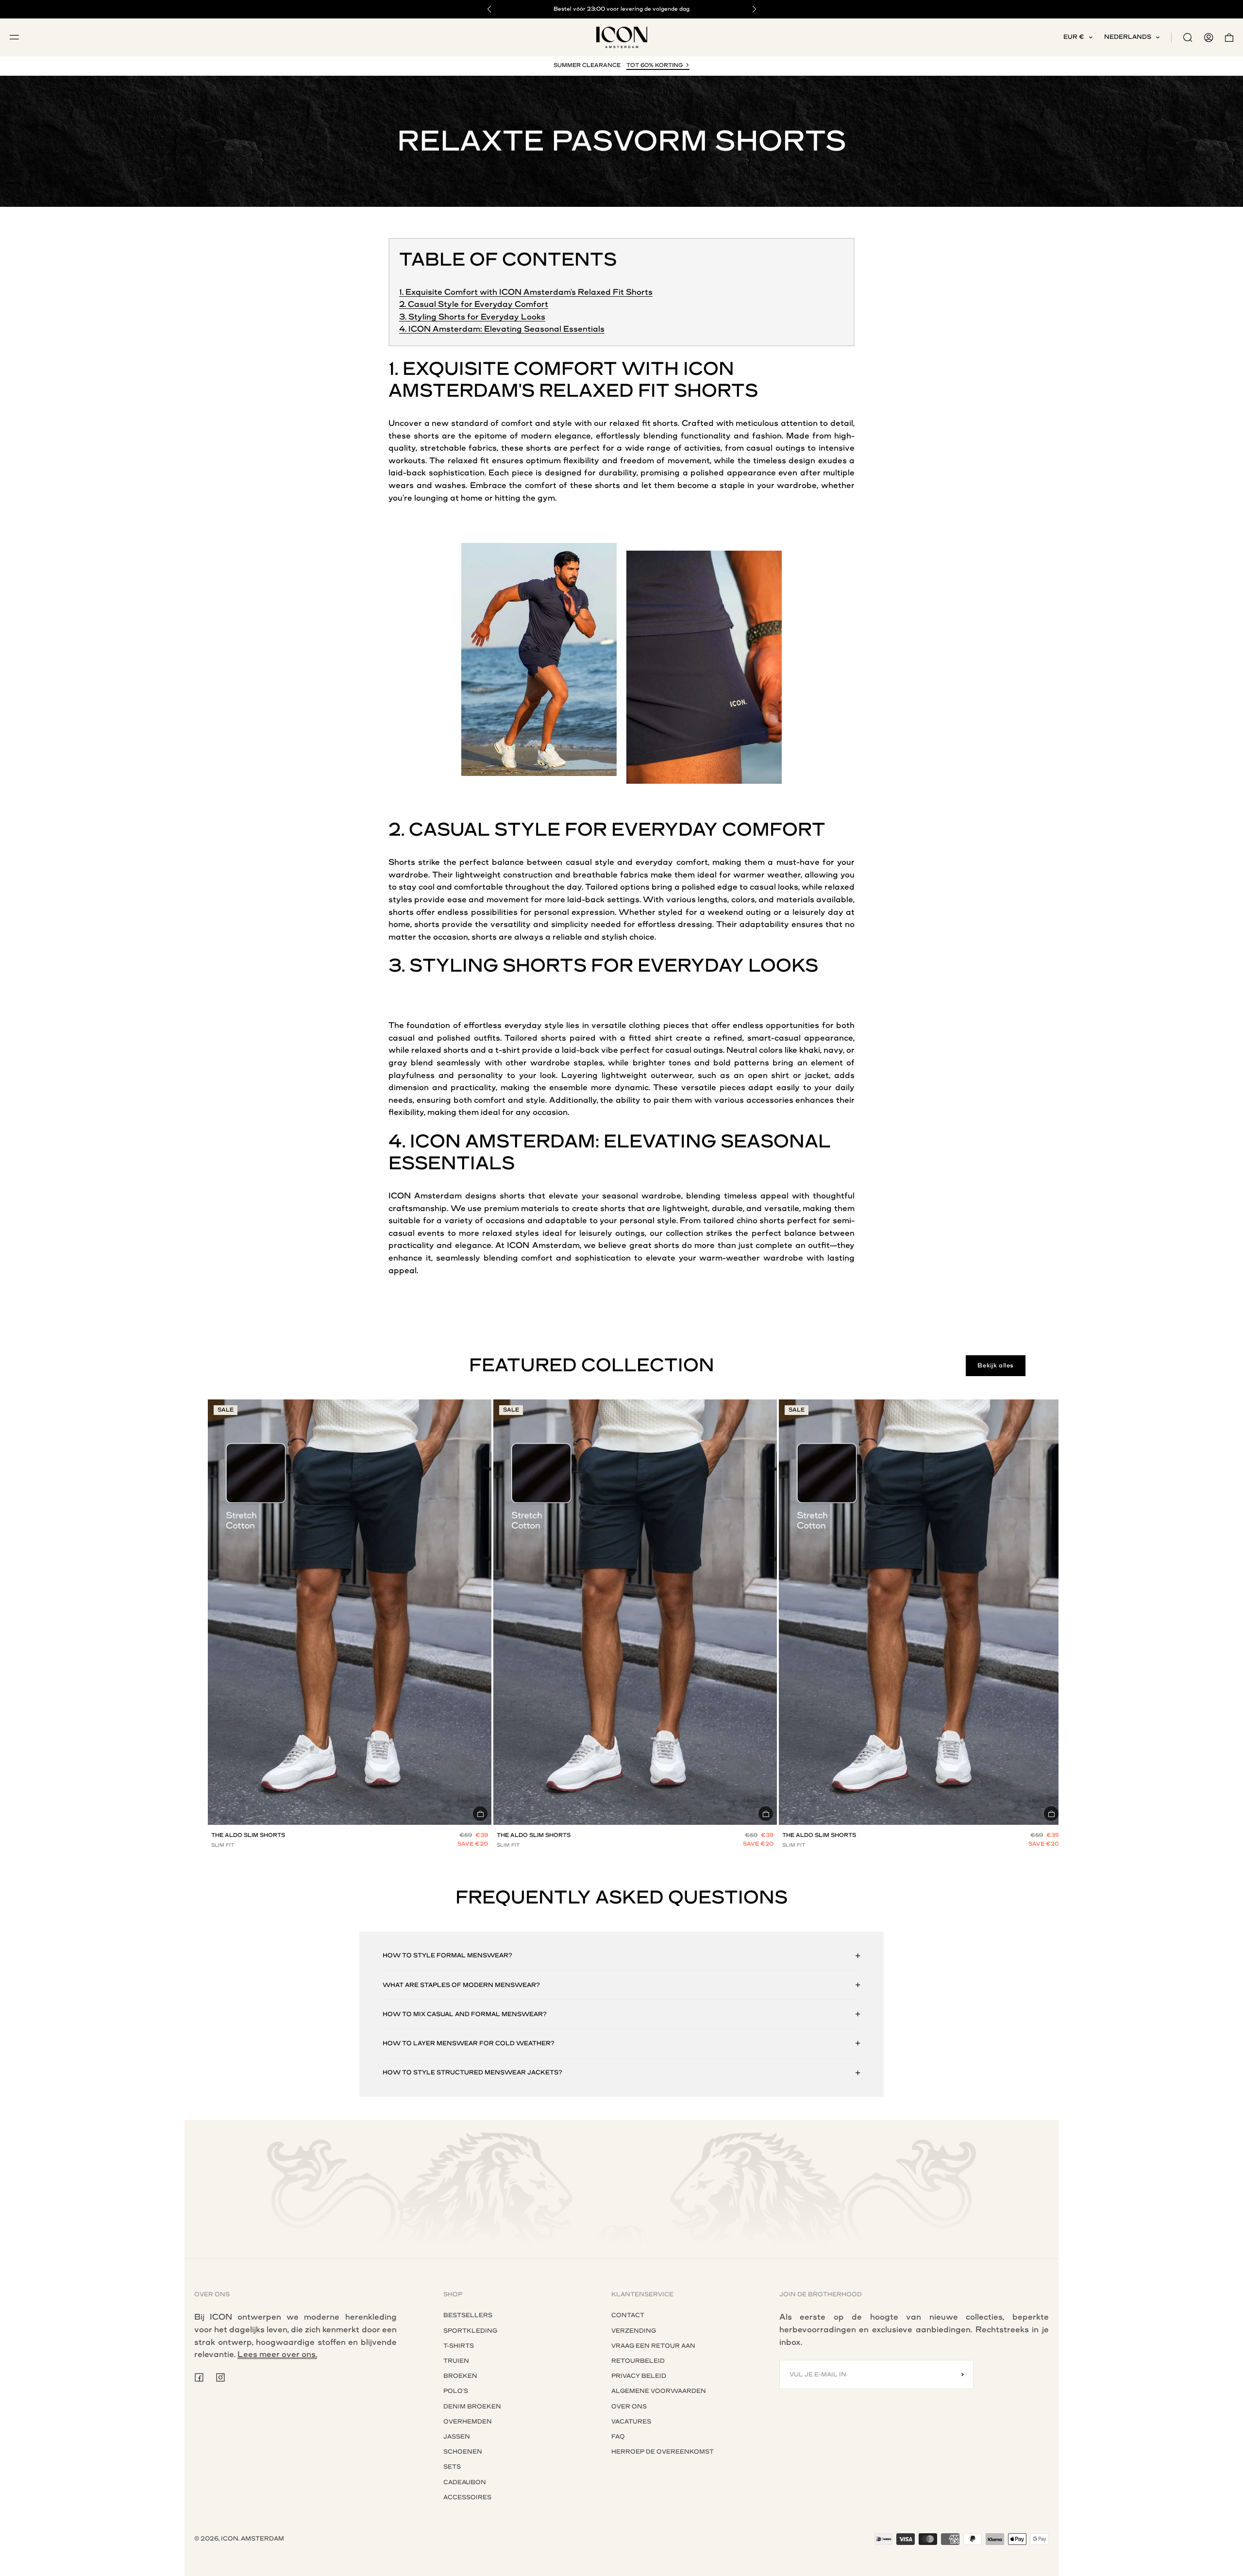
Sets (452, 2467)
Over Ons (629, 2407)
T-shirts (459, 2346)
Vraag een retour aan (653, 2346)
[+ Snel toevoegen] (480, 1814)
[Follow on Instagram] (220, 2377)
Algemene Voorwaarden (659, 2391)
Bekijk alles (996, 1365)
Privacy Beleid (639, 2376)
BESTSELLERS (468, 2315)
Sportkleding (470, 2331)
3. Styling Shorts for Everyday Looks (472, 317)
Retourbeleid (638, 2361)
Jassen (457, 2437)
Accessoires (467, 2497)
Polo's (456, 2391)
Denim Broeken (472, 2407)
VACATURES (631, 2422)
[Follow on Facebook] (199, 2377)
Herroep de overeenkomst (663, 2452)
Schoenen (463, 2452)
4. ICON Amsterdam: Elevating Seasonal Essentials (502, 329)
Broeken (460, 2376)
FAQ (618, 2437)
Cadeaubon (465, 2482)
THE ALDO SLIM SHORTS (248, 1835)
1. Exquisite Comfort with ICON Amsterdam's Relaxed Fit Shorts (526, 292)
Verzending (634, 2331)
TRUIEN (456, 2361)
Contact (628, 2315)
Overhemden (468, 2422)
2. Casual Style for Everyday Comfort (474, 304)
